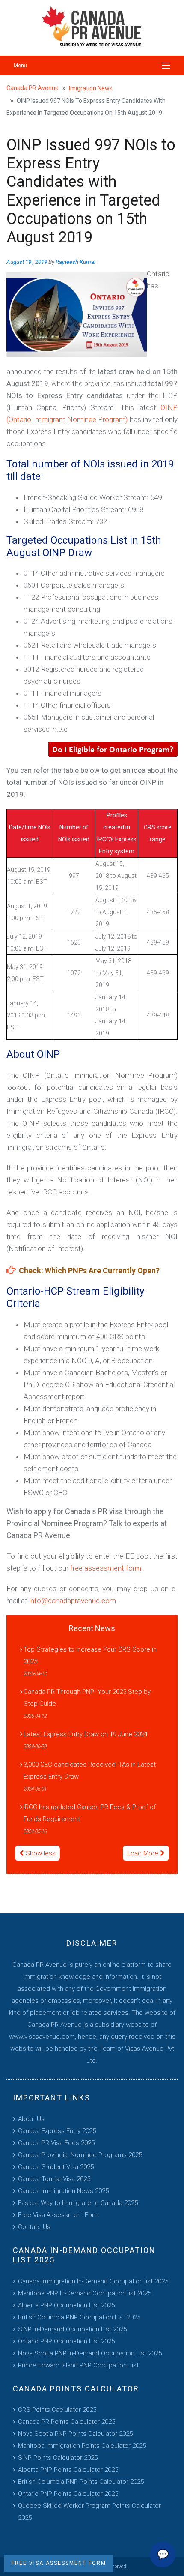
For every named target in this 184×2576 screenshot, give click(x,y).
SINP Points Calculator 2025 (58, 2458)
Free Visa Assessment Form (59, 2215)
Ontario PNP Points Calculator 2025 (68, 2494)
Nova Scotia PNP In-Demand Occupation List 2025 (90, 2353)
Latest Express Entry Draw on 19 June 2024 (86, 1734)
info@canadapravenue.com (73, 1601)
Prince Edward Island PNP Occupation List (78, 2365)
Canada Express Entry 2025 (57, 2131)
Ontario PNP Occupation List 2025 (66, 2341)
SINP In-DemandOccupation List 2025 (72, 2329)
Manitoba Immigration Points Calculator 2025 (82, 2446)
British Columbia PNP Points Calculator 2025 (81, 2482)
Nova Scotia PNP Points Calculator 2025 (75, 2434)
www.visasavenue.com (42, 2037)
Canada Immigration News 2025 (63, 2191)
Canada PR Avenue (33, 88)
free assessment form (106, 1568)
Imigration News (91, 88)
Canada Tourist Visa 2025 (54, 2179)
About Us (31, 2119)
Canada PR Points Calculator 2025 (67, 2422)
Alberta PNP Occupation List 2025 (66, 2305)
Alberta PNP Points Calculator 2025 (68, 2470)
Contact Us (34, 2227)
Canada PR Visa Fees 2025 (56, 2143)
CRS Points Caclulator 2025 (57, 2410)
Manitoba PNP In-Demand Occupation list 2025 (85, 2293)
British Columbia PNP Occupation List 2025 (79, 2317)
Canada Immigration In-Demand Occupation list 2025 (93, 2281)
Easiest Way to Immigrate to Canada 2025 (78, 2203)
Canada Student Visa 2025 (56, 2167)
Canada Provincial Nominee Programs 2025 (80, 2155)
